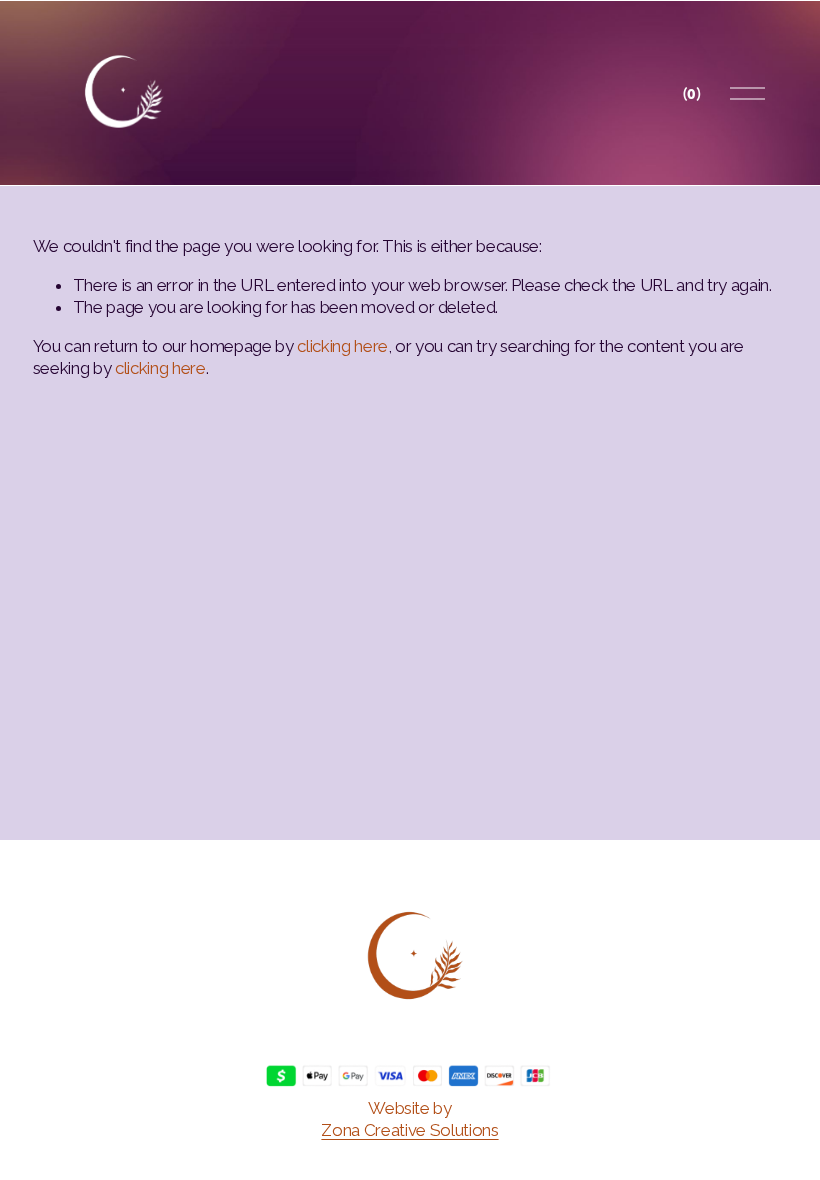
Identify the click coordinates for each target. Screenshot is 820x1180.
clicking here (342, 346)
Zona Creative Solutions (409, 1130)
